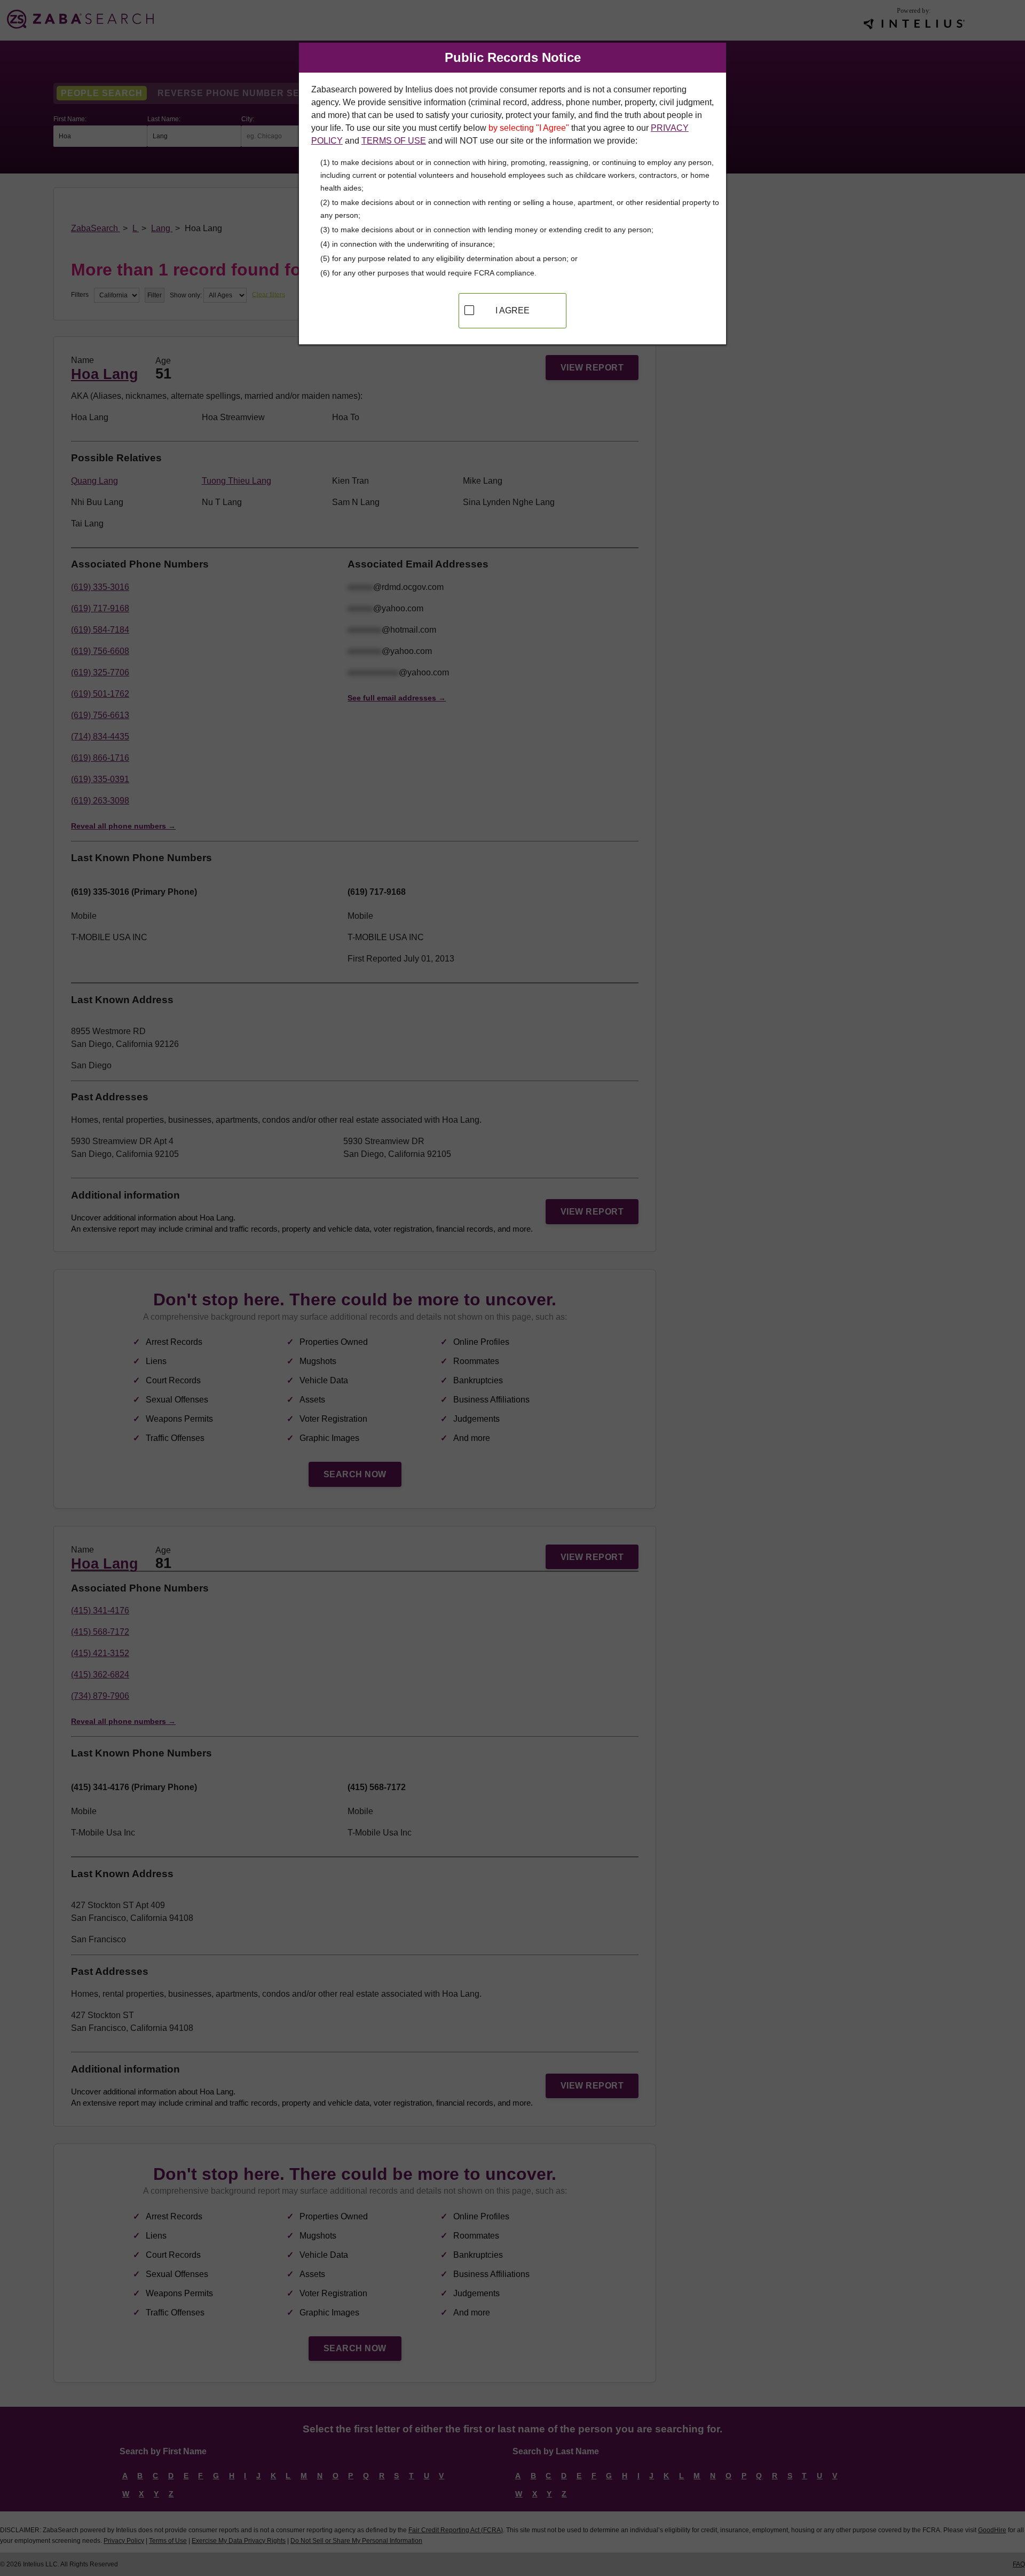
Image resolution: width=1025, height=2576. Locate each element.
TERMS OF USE (394, 141)
